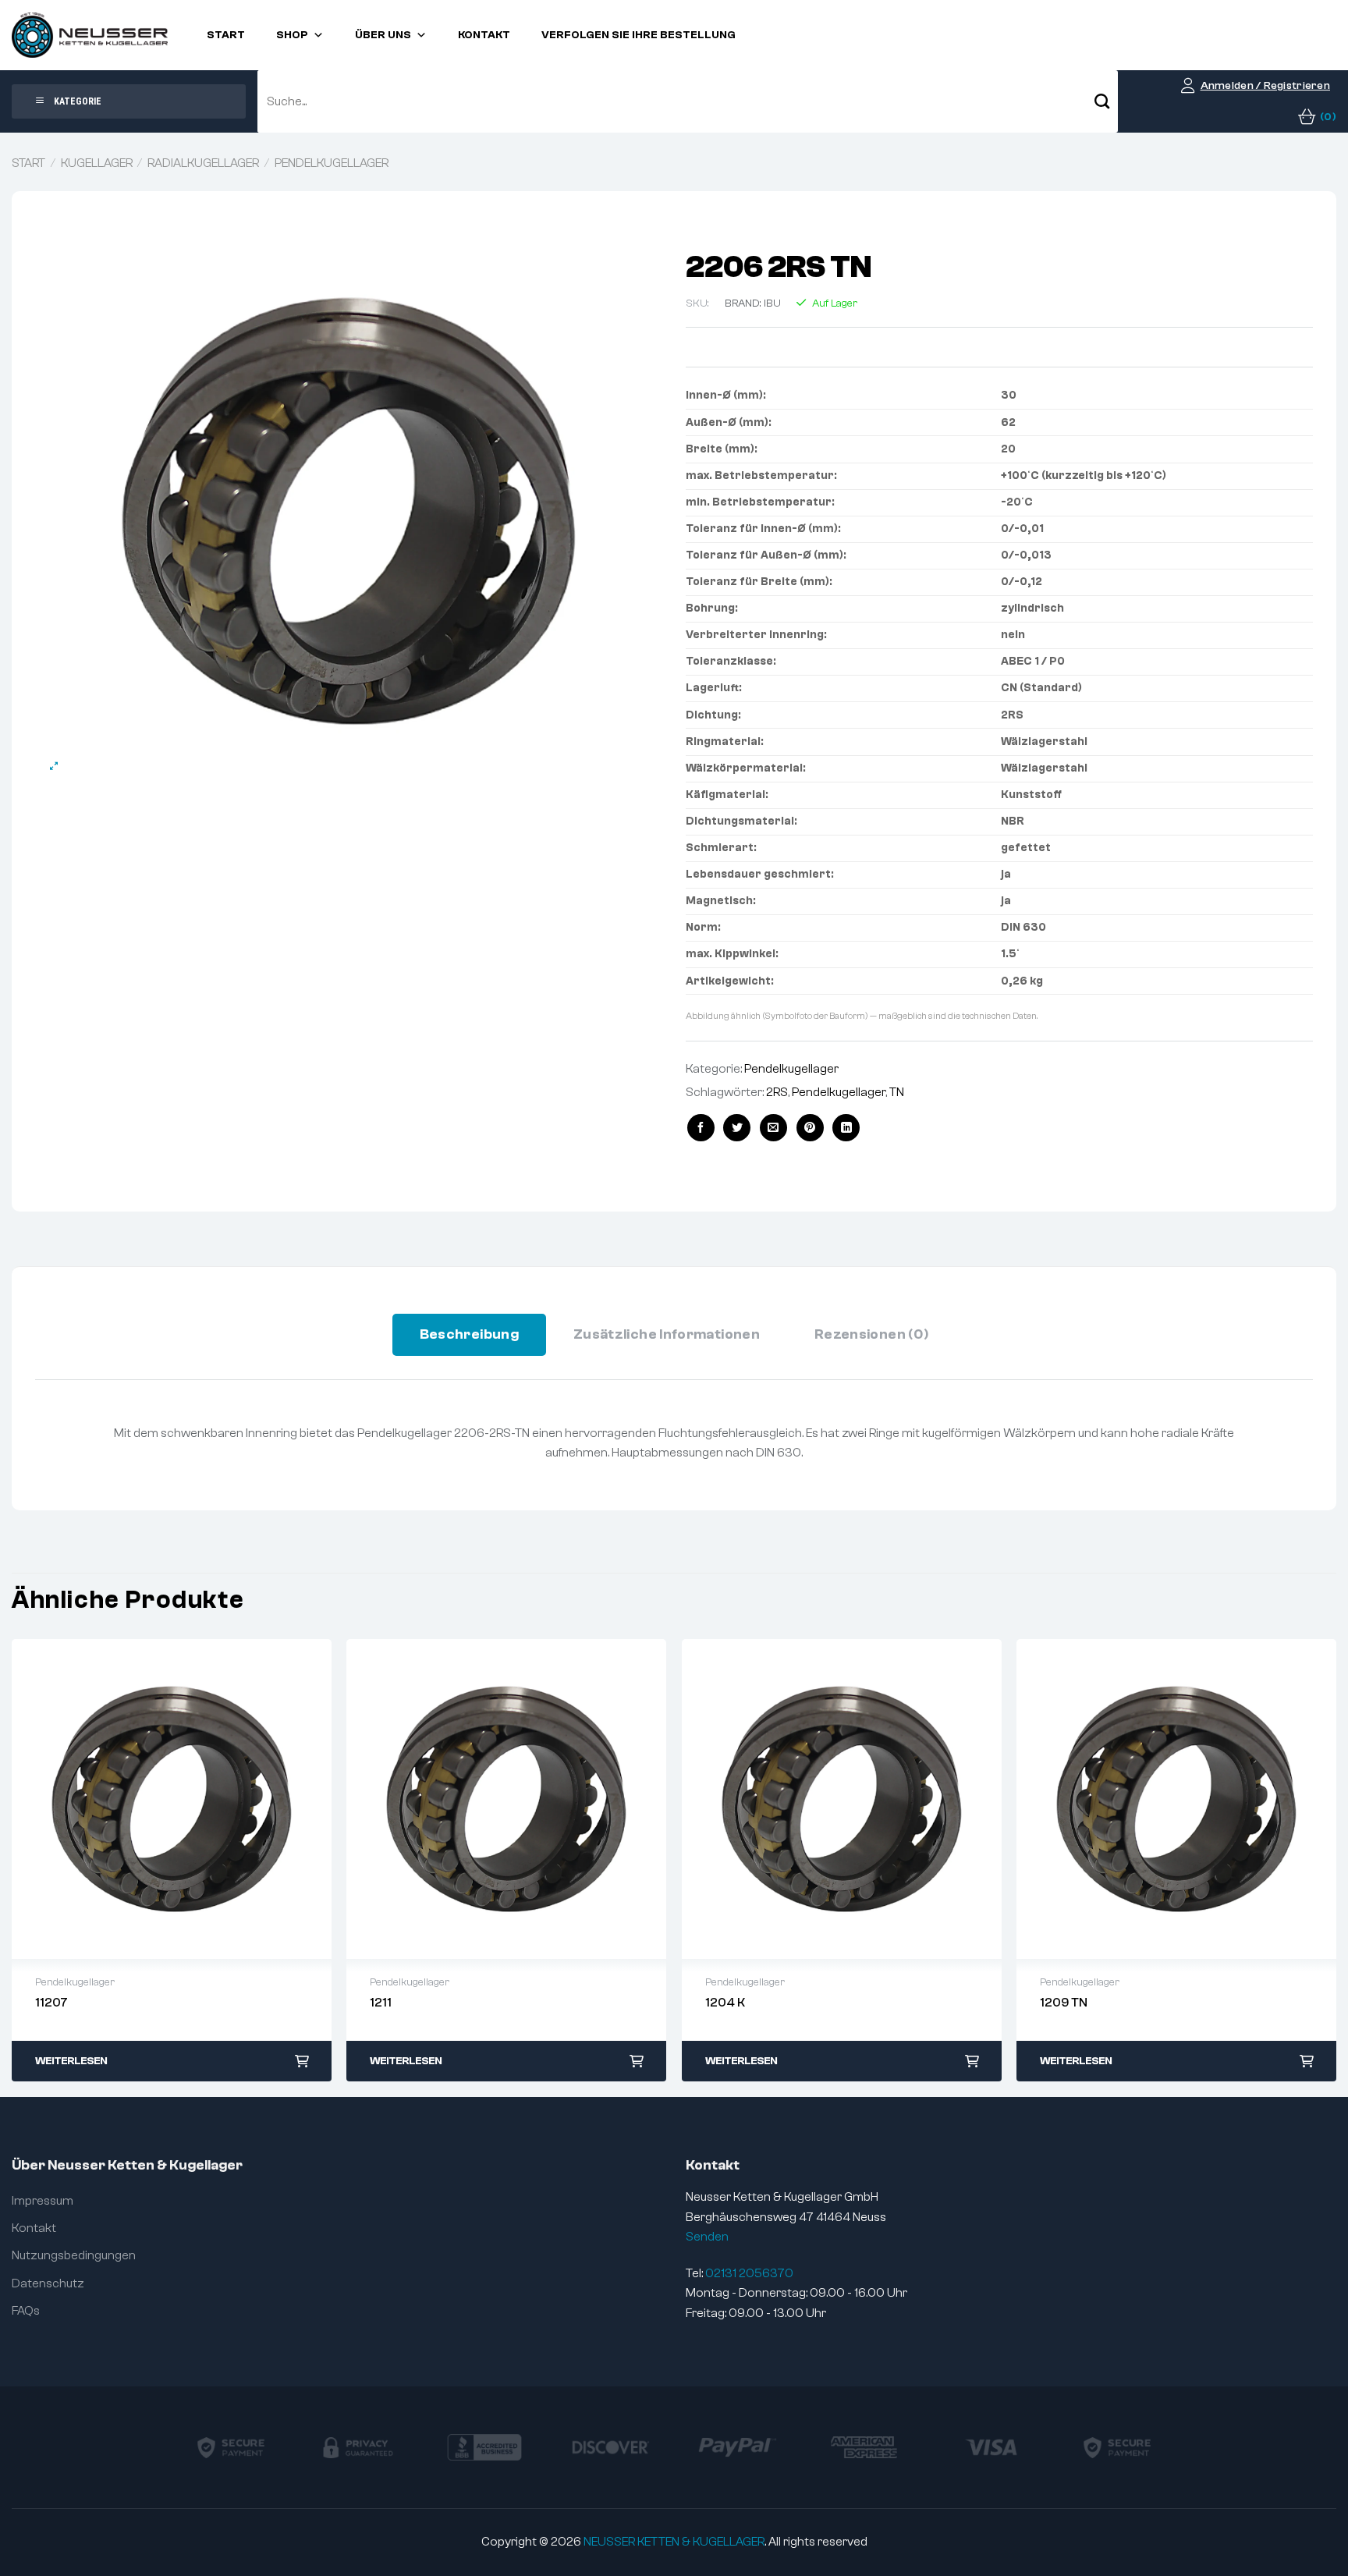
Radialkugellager (203, 163)
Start (226, 35)
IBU (772, 303)
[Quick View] (172, 1799)
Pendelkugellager (332, 163)
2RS (777, 1092)
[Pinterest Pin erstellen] (810, 1128)
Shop (292, 35)
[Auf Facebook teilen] (701, 1128)
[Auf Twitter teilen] (737, 1128)
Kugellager (97, 163)
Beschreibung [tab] (469, 1334)
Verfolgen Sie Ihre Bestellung (639, 35)
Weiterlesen (71, 2061)
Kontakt (484, 35)
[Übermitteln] (1102, 101)
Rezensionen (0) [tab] (871, 1334)
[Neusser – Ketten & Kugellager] (90, 35)
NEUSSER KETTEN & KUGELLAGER (674, 2542)
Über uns (383, 35)
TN (897, 1092)
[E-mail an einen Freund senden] (773, 1128)
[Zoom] (54, 766)
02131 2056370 (749, 2273)
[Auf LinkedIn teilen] (846, 1128)
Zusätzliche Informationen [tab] (667, 1334)
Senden (707, 2237)
